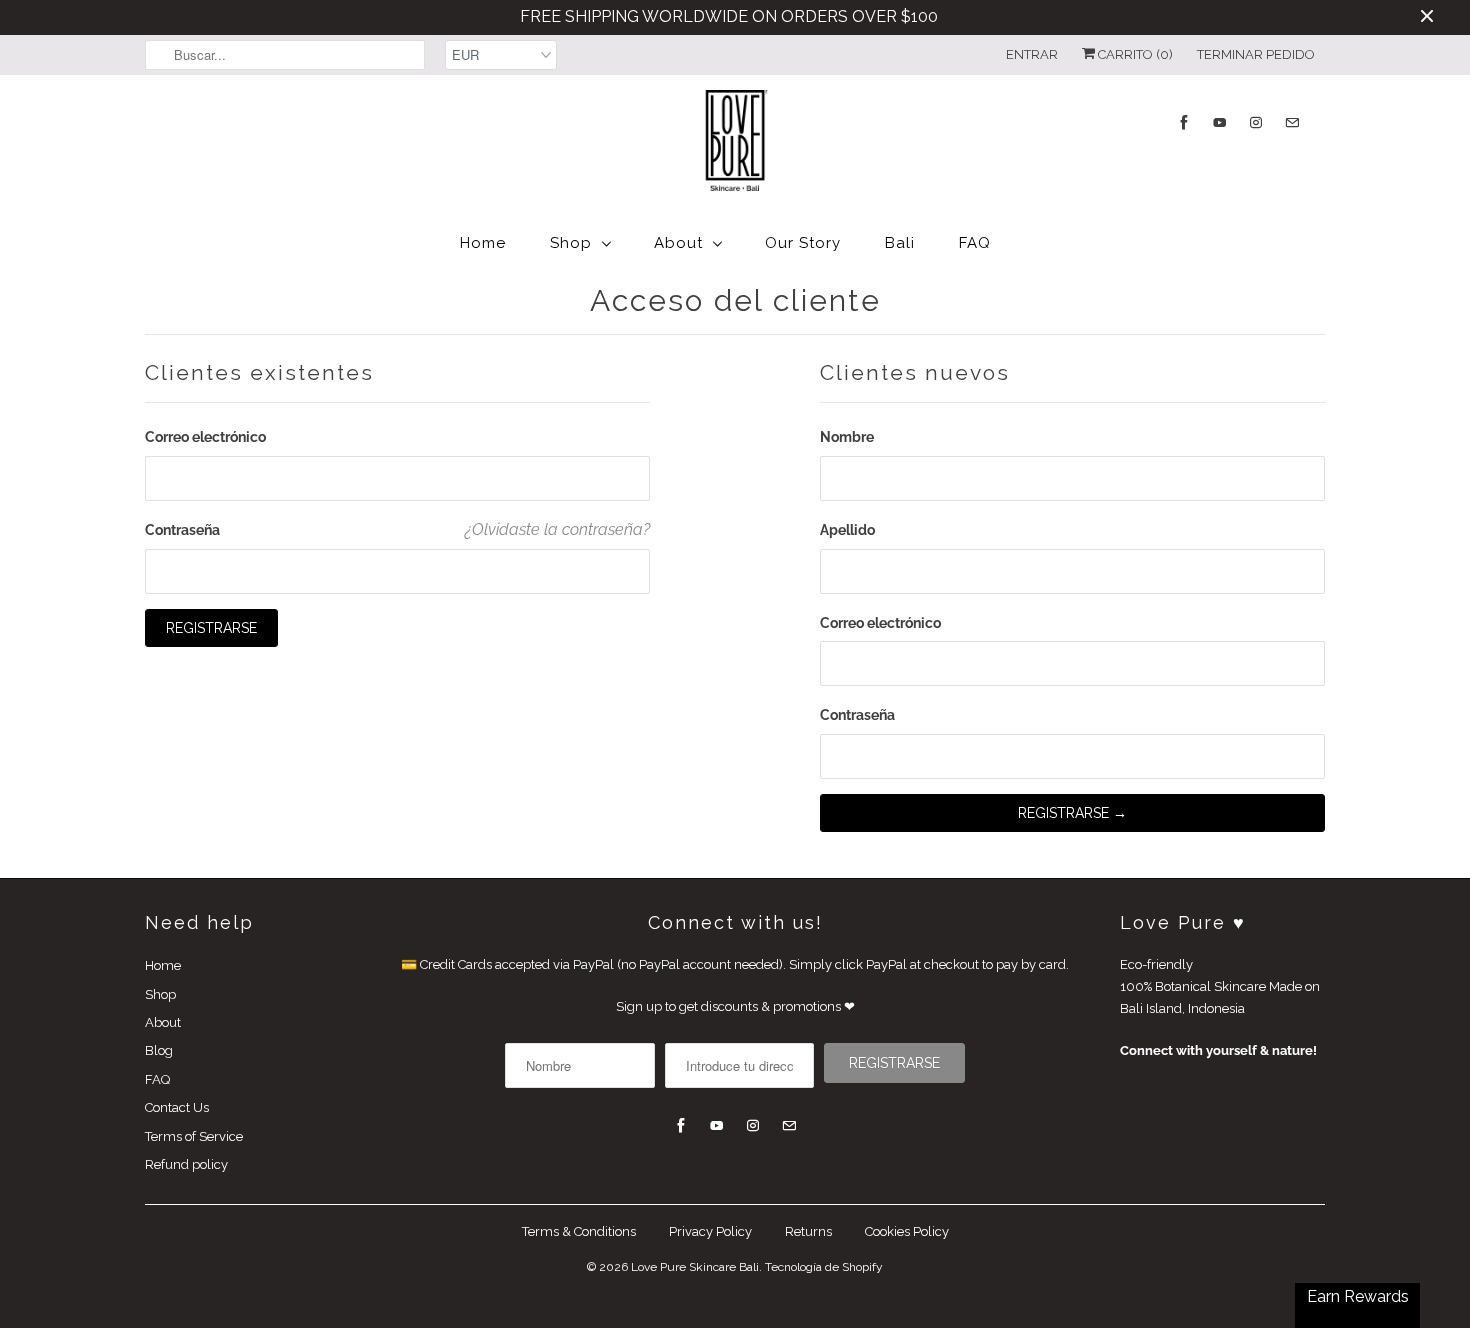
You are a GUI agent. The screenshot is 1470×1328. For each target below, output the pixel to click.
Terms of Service (194, 1136)
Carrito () (1134, 54)
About (678, 243)
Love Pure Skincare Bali (695, 1267)
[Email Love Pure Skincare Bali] (1292, 122)
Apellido (847, 530)
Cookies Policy (907, 1231)
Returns (808, 1231)
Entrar (1032, 54)
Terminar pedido (1256, 54)
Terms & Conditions (579, 1231)
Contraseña (182, 530)
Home (483, 243)
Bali (900, 243)
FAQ (975, 243)
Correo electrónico (205, 437)
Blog (159, 1050)
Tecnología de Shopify (824, 1267)
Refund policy (186, 1164)
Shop (571, 243)
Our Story (803, 243)
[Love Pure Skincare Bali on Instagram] (1256, 122)
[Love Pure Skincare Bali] (735, 144)
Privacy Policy (710, 1231)
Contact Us (177, 1107)
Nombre (847, 437)
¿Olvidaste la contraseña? (557, 529)
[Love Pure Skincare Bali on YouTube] (1220, 122)
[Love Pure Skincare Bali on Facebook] (1184, 122)
